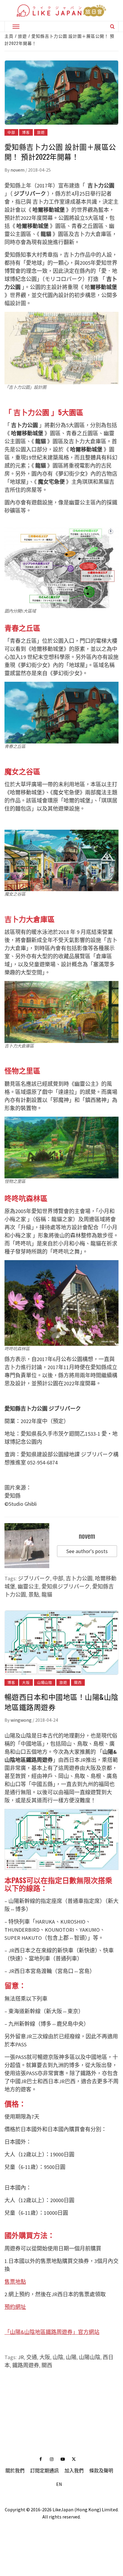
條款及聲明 (101, 2471)
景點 (34, 1595)
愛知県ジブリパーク (66, 1586)
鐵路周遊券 (26, 2365)
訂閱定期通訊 (44, 2471)
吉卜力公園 (79, 1578)
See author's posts (87, 1551)
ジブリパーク (34, 1578)
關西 (78, 1682)
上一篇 (61, 2390)
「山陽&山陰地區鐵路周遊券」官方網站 (52, 2332)
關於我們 (15, 2471)
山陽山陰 (45, 1682)
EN (59, 2484)
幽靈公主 (28, 1586)
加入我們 (74, 2471)
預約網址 (15, 2307)
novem (18, 170)
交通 (32, 2357)
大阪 (26, 1682)
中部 (11, 132)
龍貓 (47, 1595)
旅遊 (41, 132)
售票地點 (15, 2282)
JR (21, 2357)
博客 (26, 132)
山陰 (58, 2357)
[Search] (112, 26)
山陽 (71, 2357)
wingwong (21, 1720)
